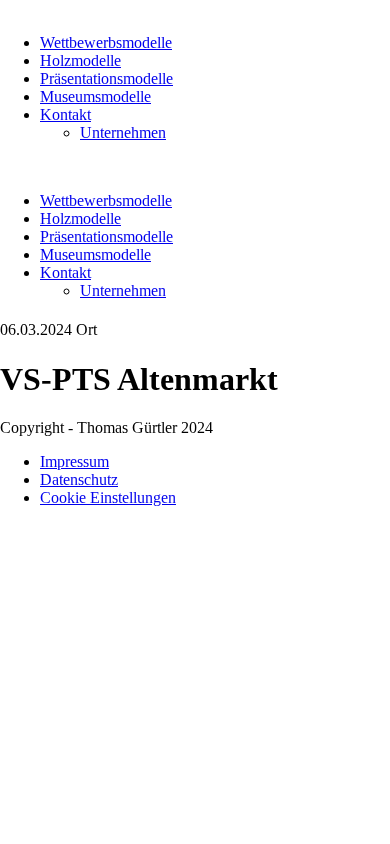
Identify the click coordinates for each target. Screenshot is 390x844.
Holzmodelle (80, 60)
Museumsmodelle (95, 96)
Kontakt (65, 114)
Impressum (74, 461)
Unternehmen (123, 132)
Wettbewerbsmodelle (106, 42)
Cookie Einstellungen (108, 497)
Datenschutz (79, 479)
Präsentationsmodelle (106, 78)
